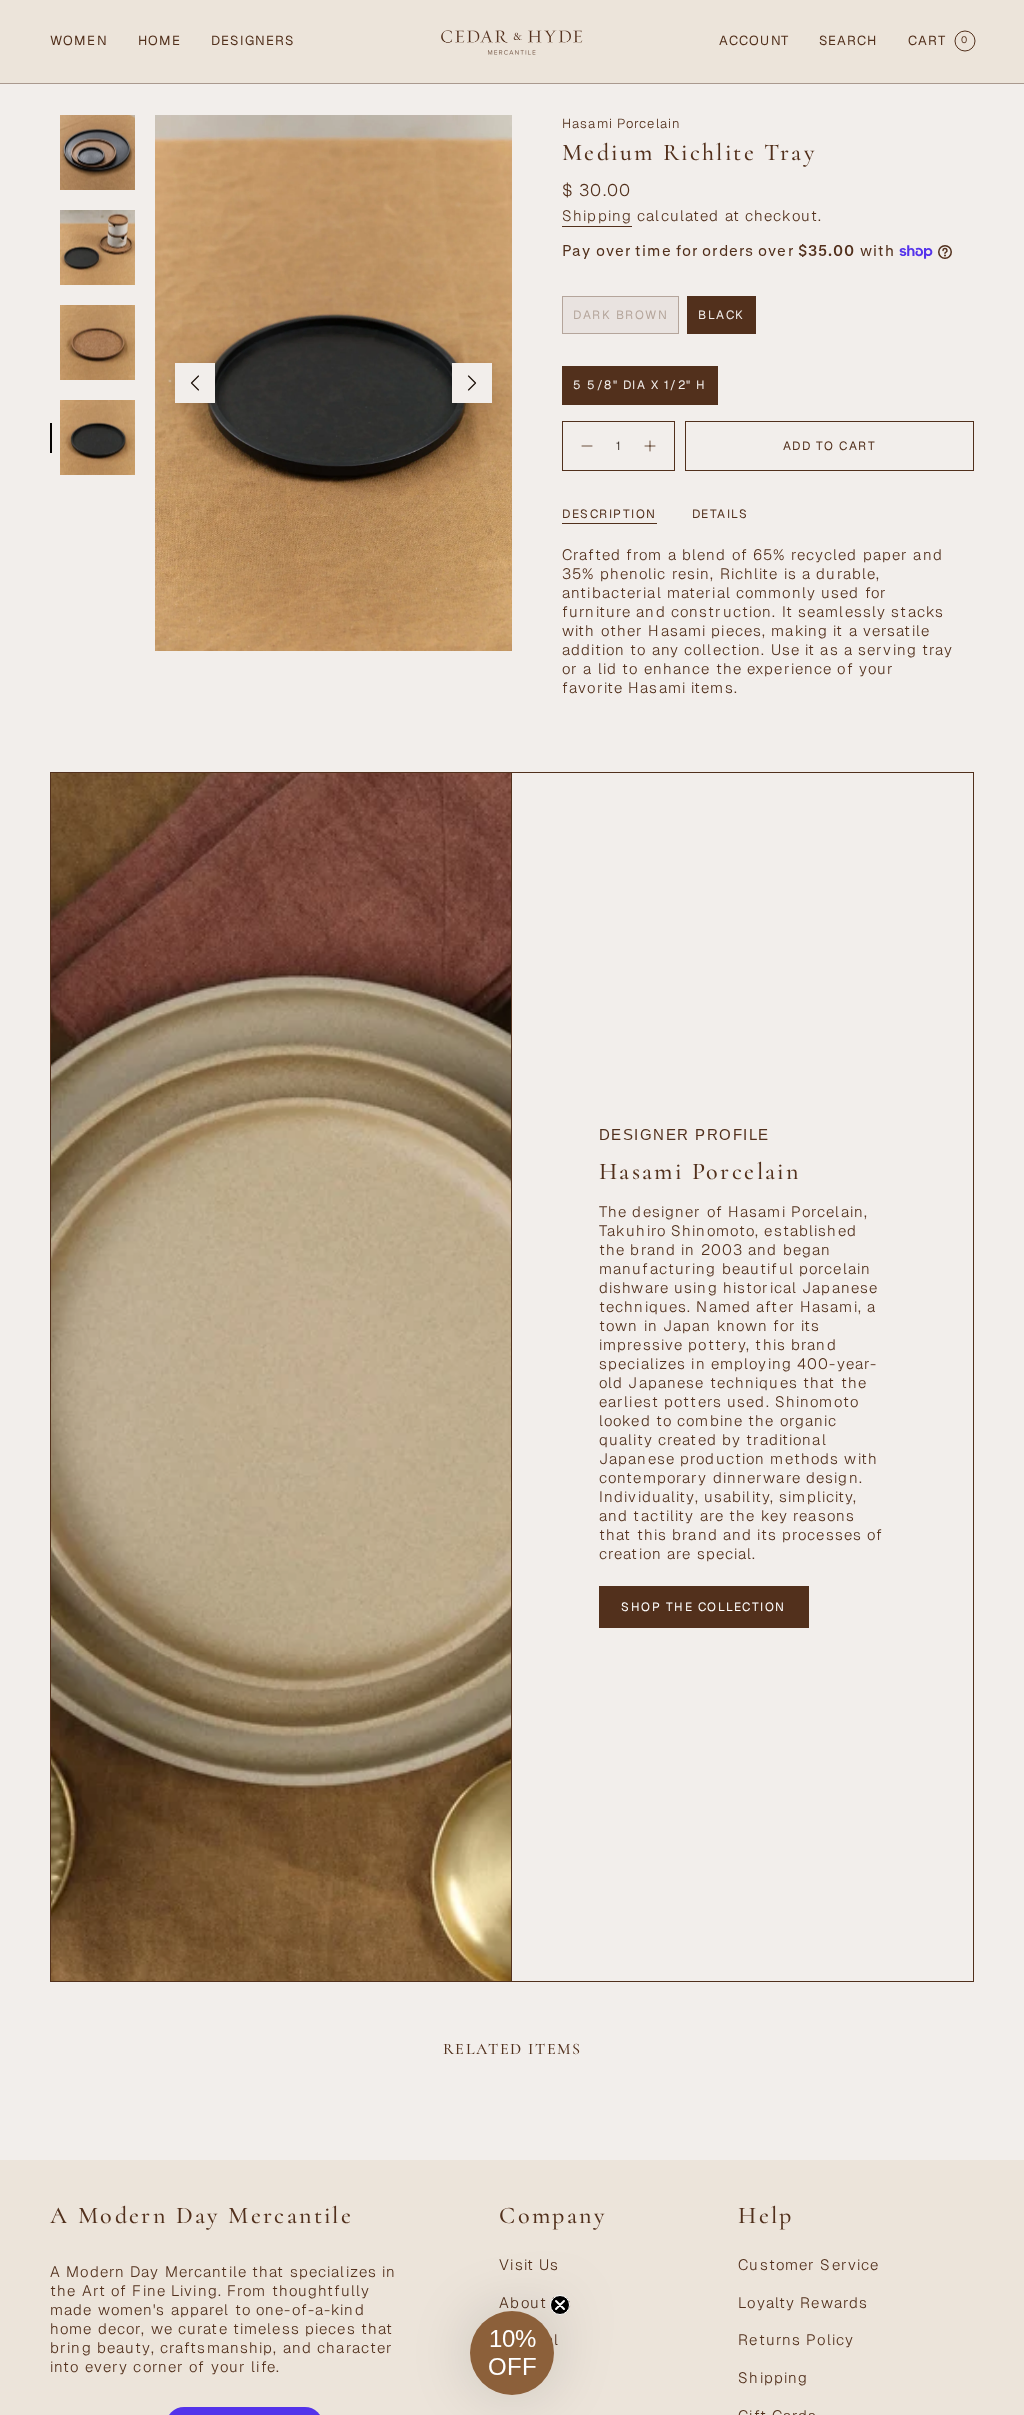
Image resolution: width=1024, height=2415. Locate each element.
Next (472, 383)
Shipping (597, 215)
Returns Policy (796, 2339)
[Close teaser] (560, 2305)
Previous (195, 383)
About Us (535, 2302)
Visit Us (529, 2264)
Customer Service (808, 2264)
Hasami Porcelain (621, 123)
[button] (79, 41)
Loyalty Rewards (803, 2302)
